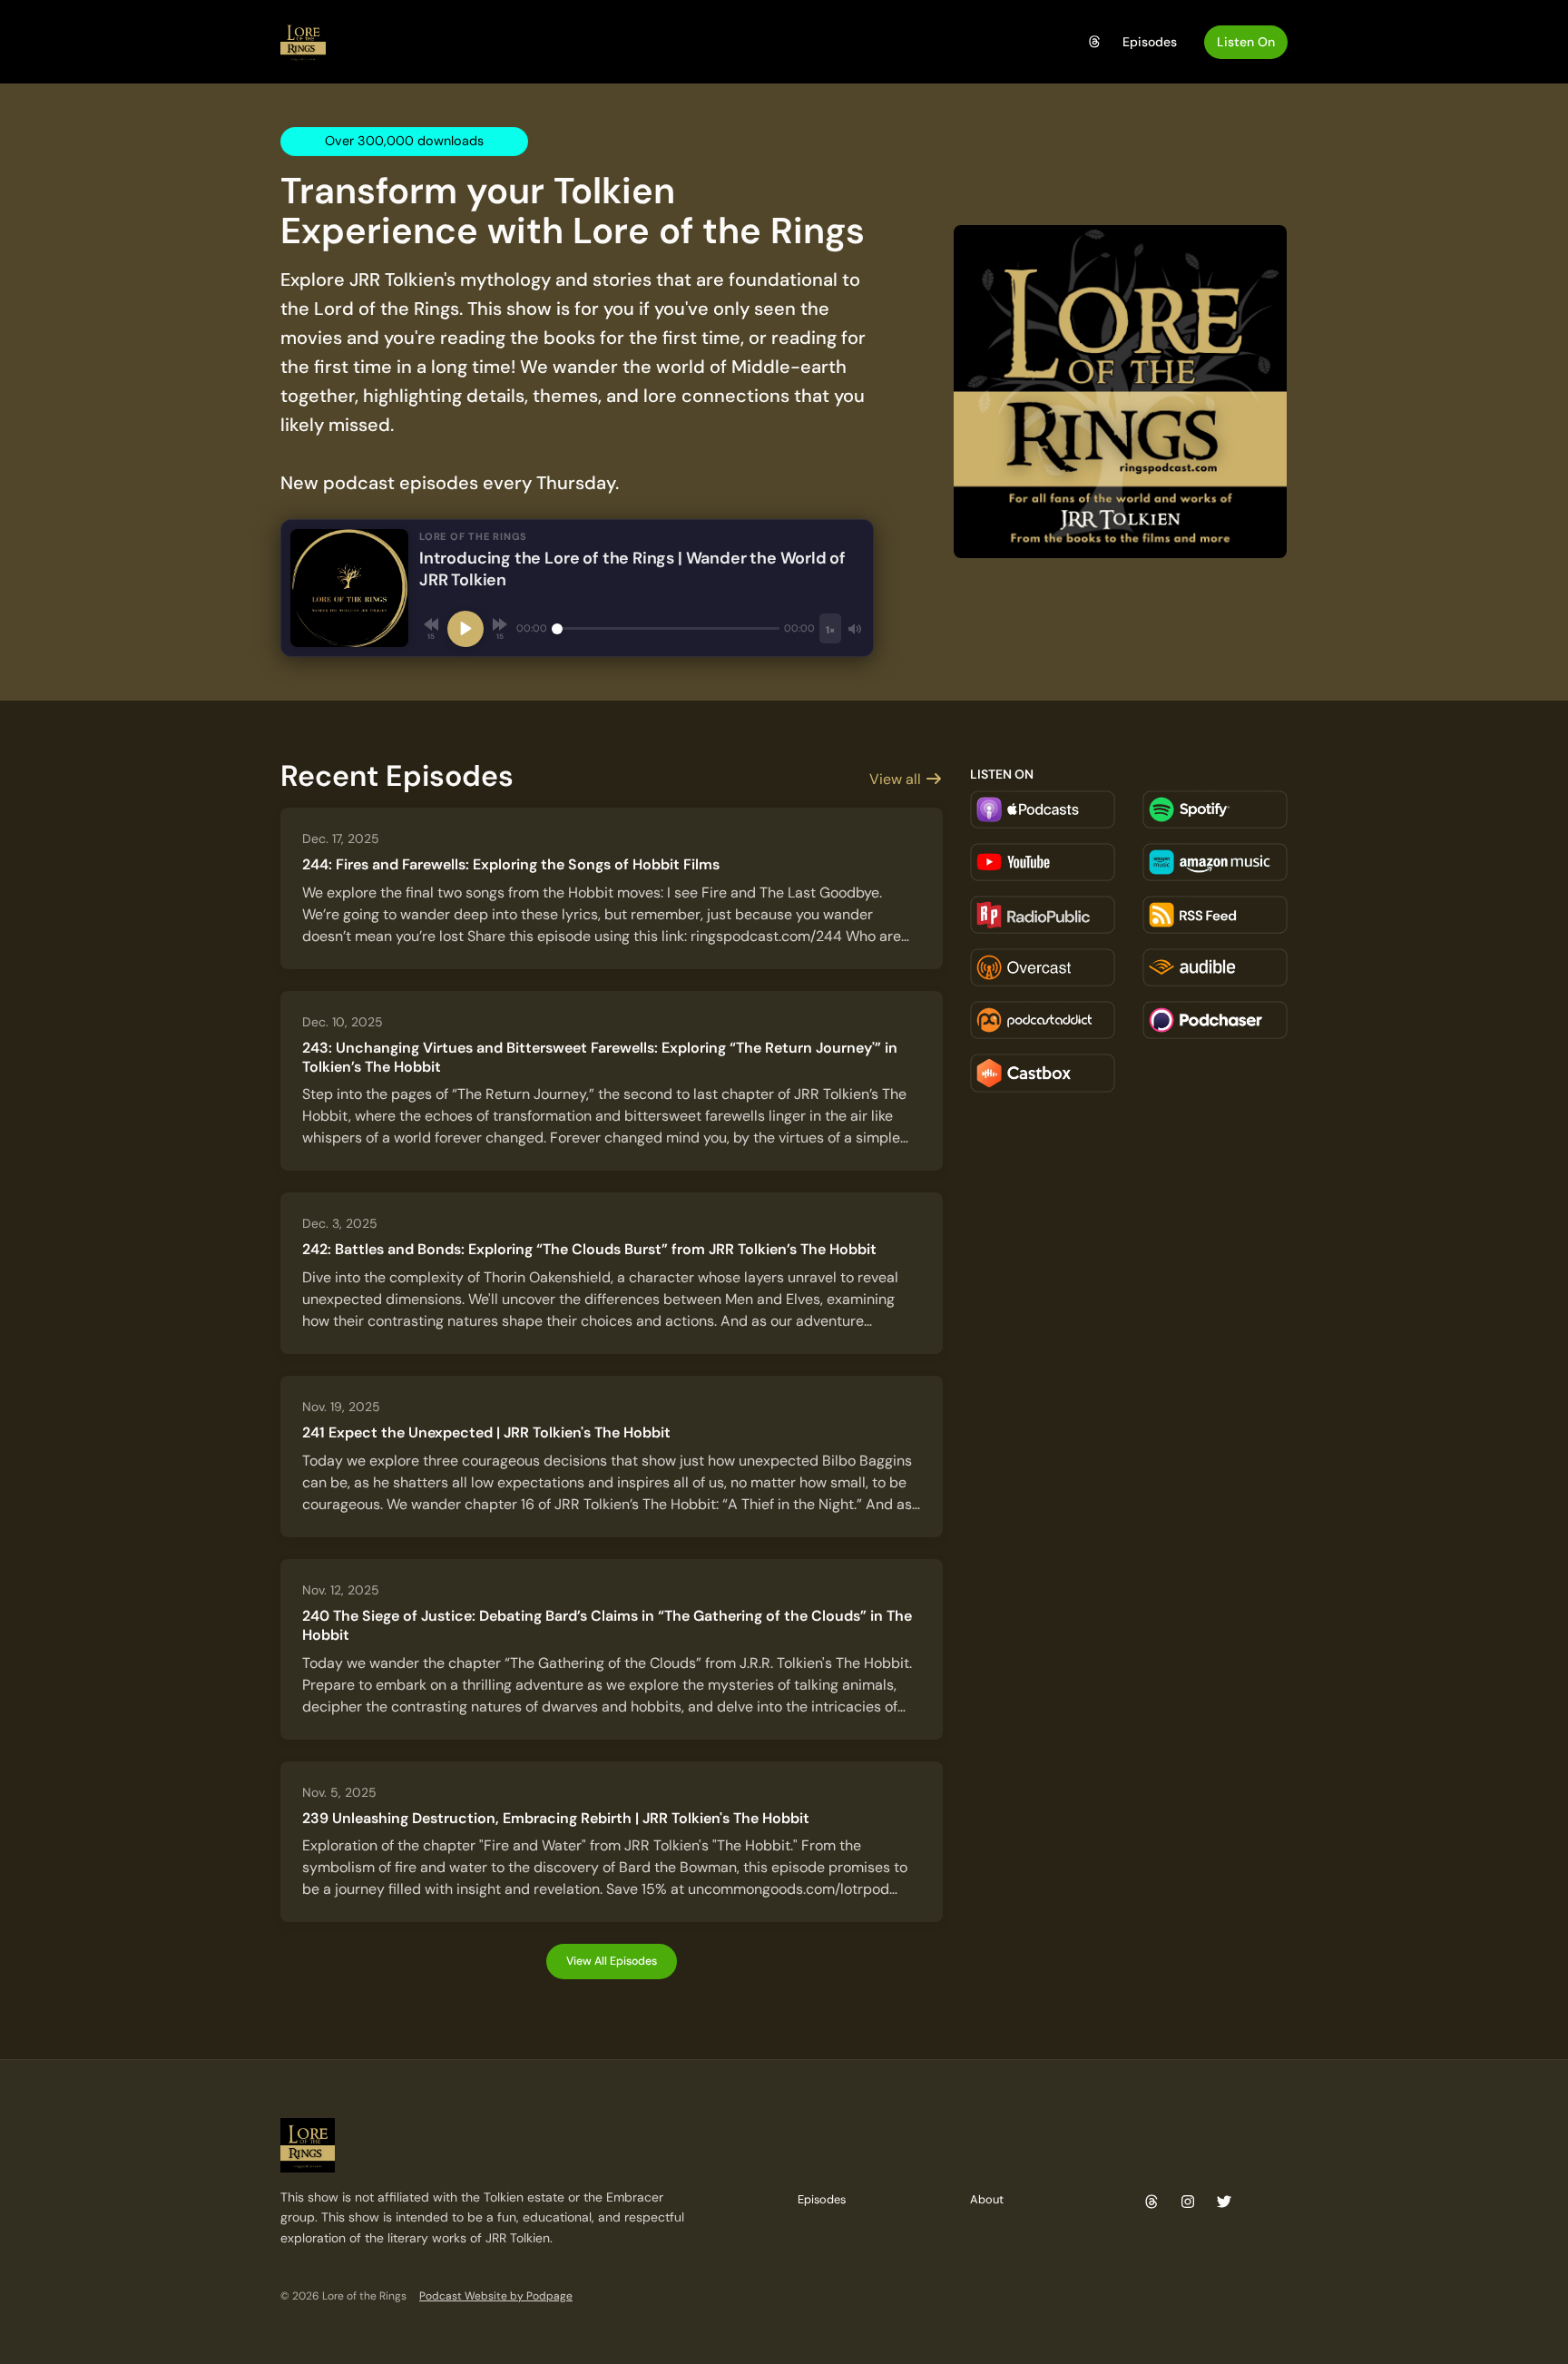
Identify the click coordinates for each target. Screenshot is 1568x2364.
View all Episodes (612, 1961)
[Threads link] (1095, 42)
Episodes (1150, 42)
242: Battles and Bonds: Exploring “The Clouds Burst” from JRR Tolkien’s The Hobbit (589, 1249)
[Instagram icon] (1188, 2202)
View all (897, 779)
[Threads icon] (1151, 2202)
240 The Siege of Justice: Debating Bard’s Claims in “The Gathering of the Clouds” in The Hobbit (607, 1625)
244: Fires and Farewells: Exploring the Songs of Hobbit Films (511, 864)
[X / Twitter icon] (1224, 2202)
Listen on (1246, 42)
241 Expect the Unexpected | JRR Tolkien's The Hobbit (486, 1432)
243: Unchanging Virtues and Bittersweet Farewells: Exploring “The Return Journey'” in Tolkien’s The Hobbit (600, 1057)
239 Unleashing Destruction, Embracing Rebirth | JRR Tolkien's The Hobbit (556, 1818)
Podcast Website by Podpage (496, 2296)
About (987, 2199)
